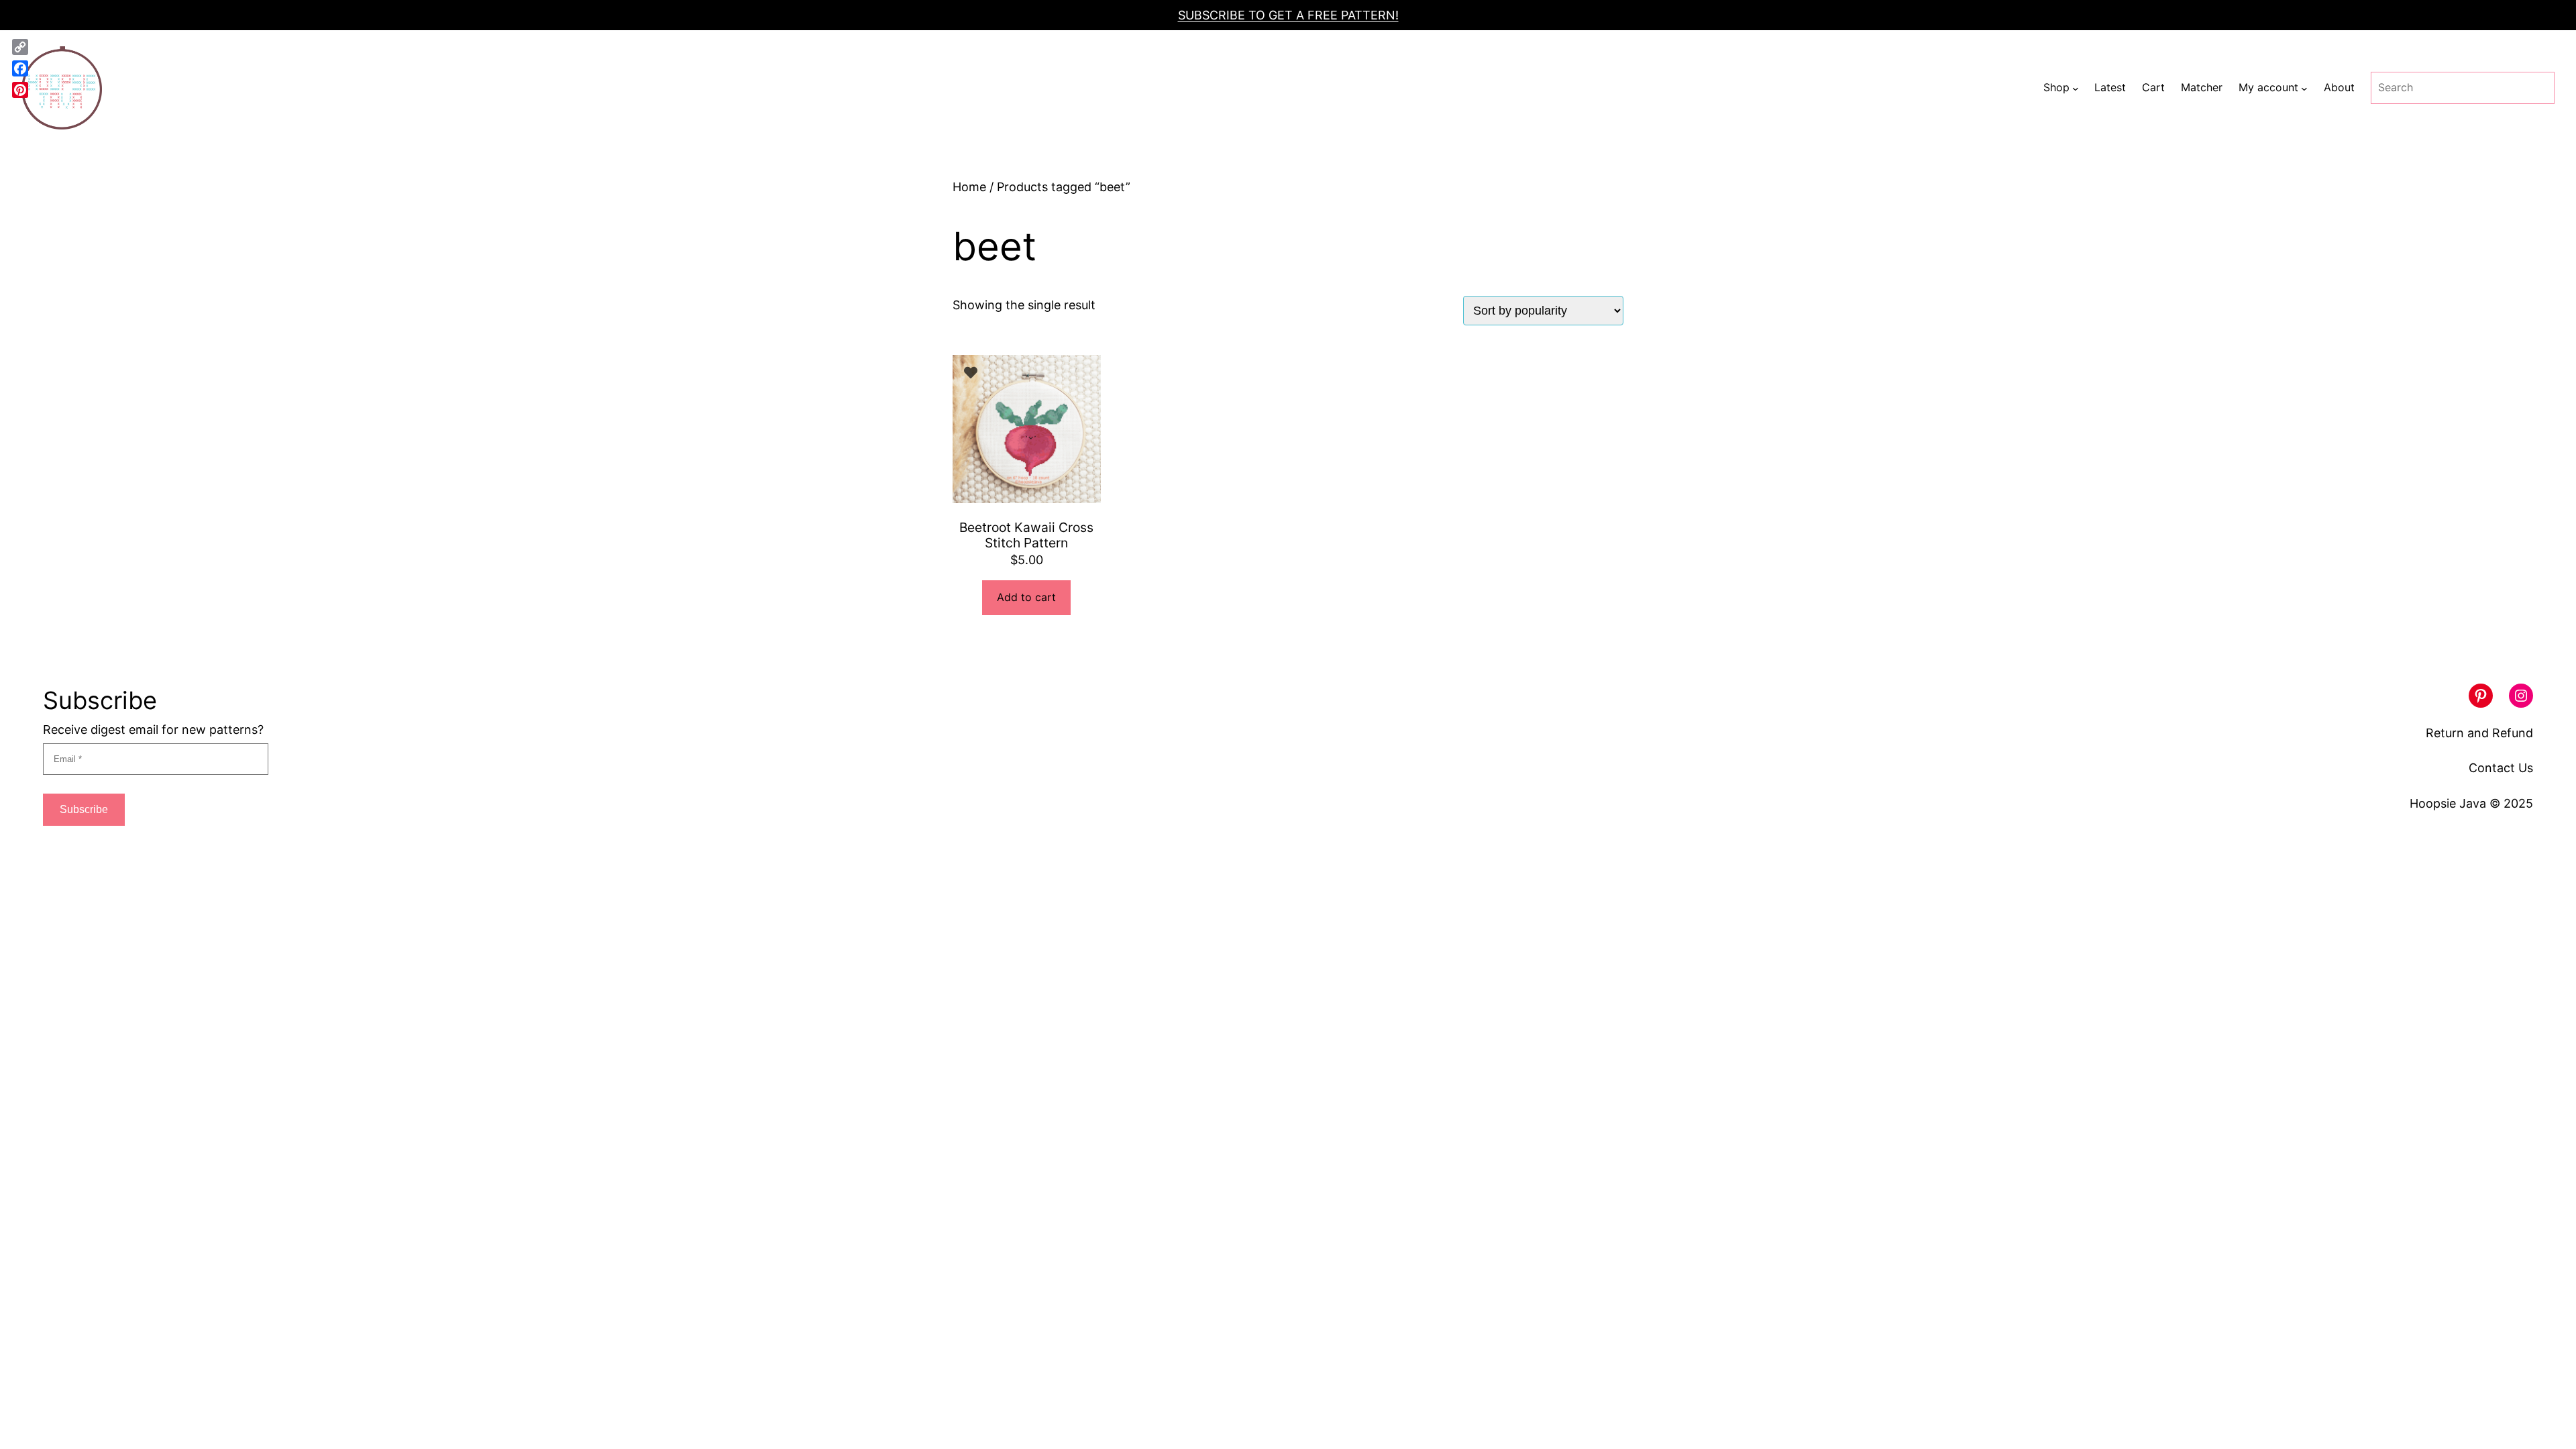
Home (969, 187)
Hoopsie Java (2448, 803)
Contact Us (2501, 768)
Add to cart (1026, 597)
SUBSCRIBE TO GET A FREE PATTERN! (1288, 15)
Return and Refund (2479, 733)
